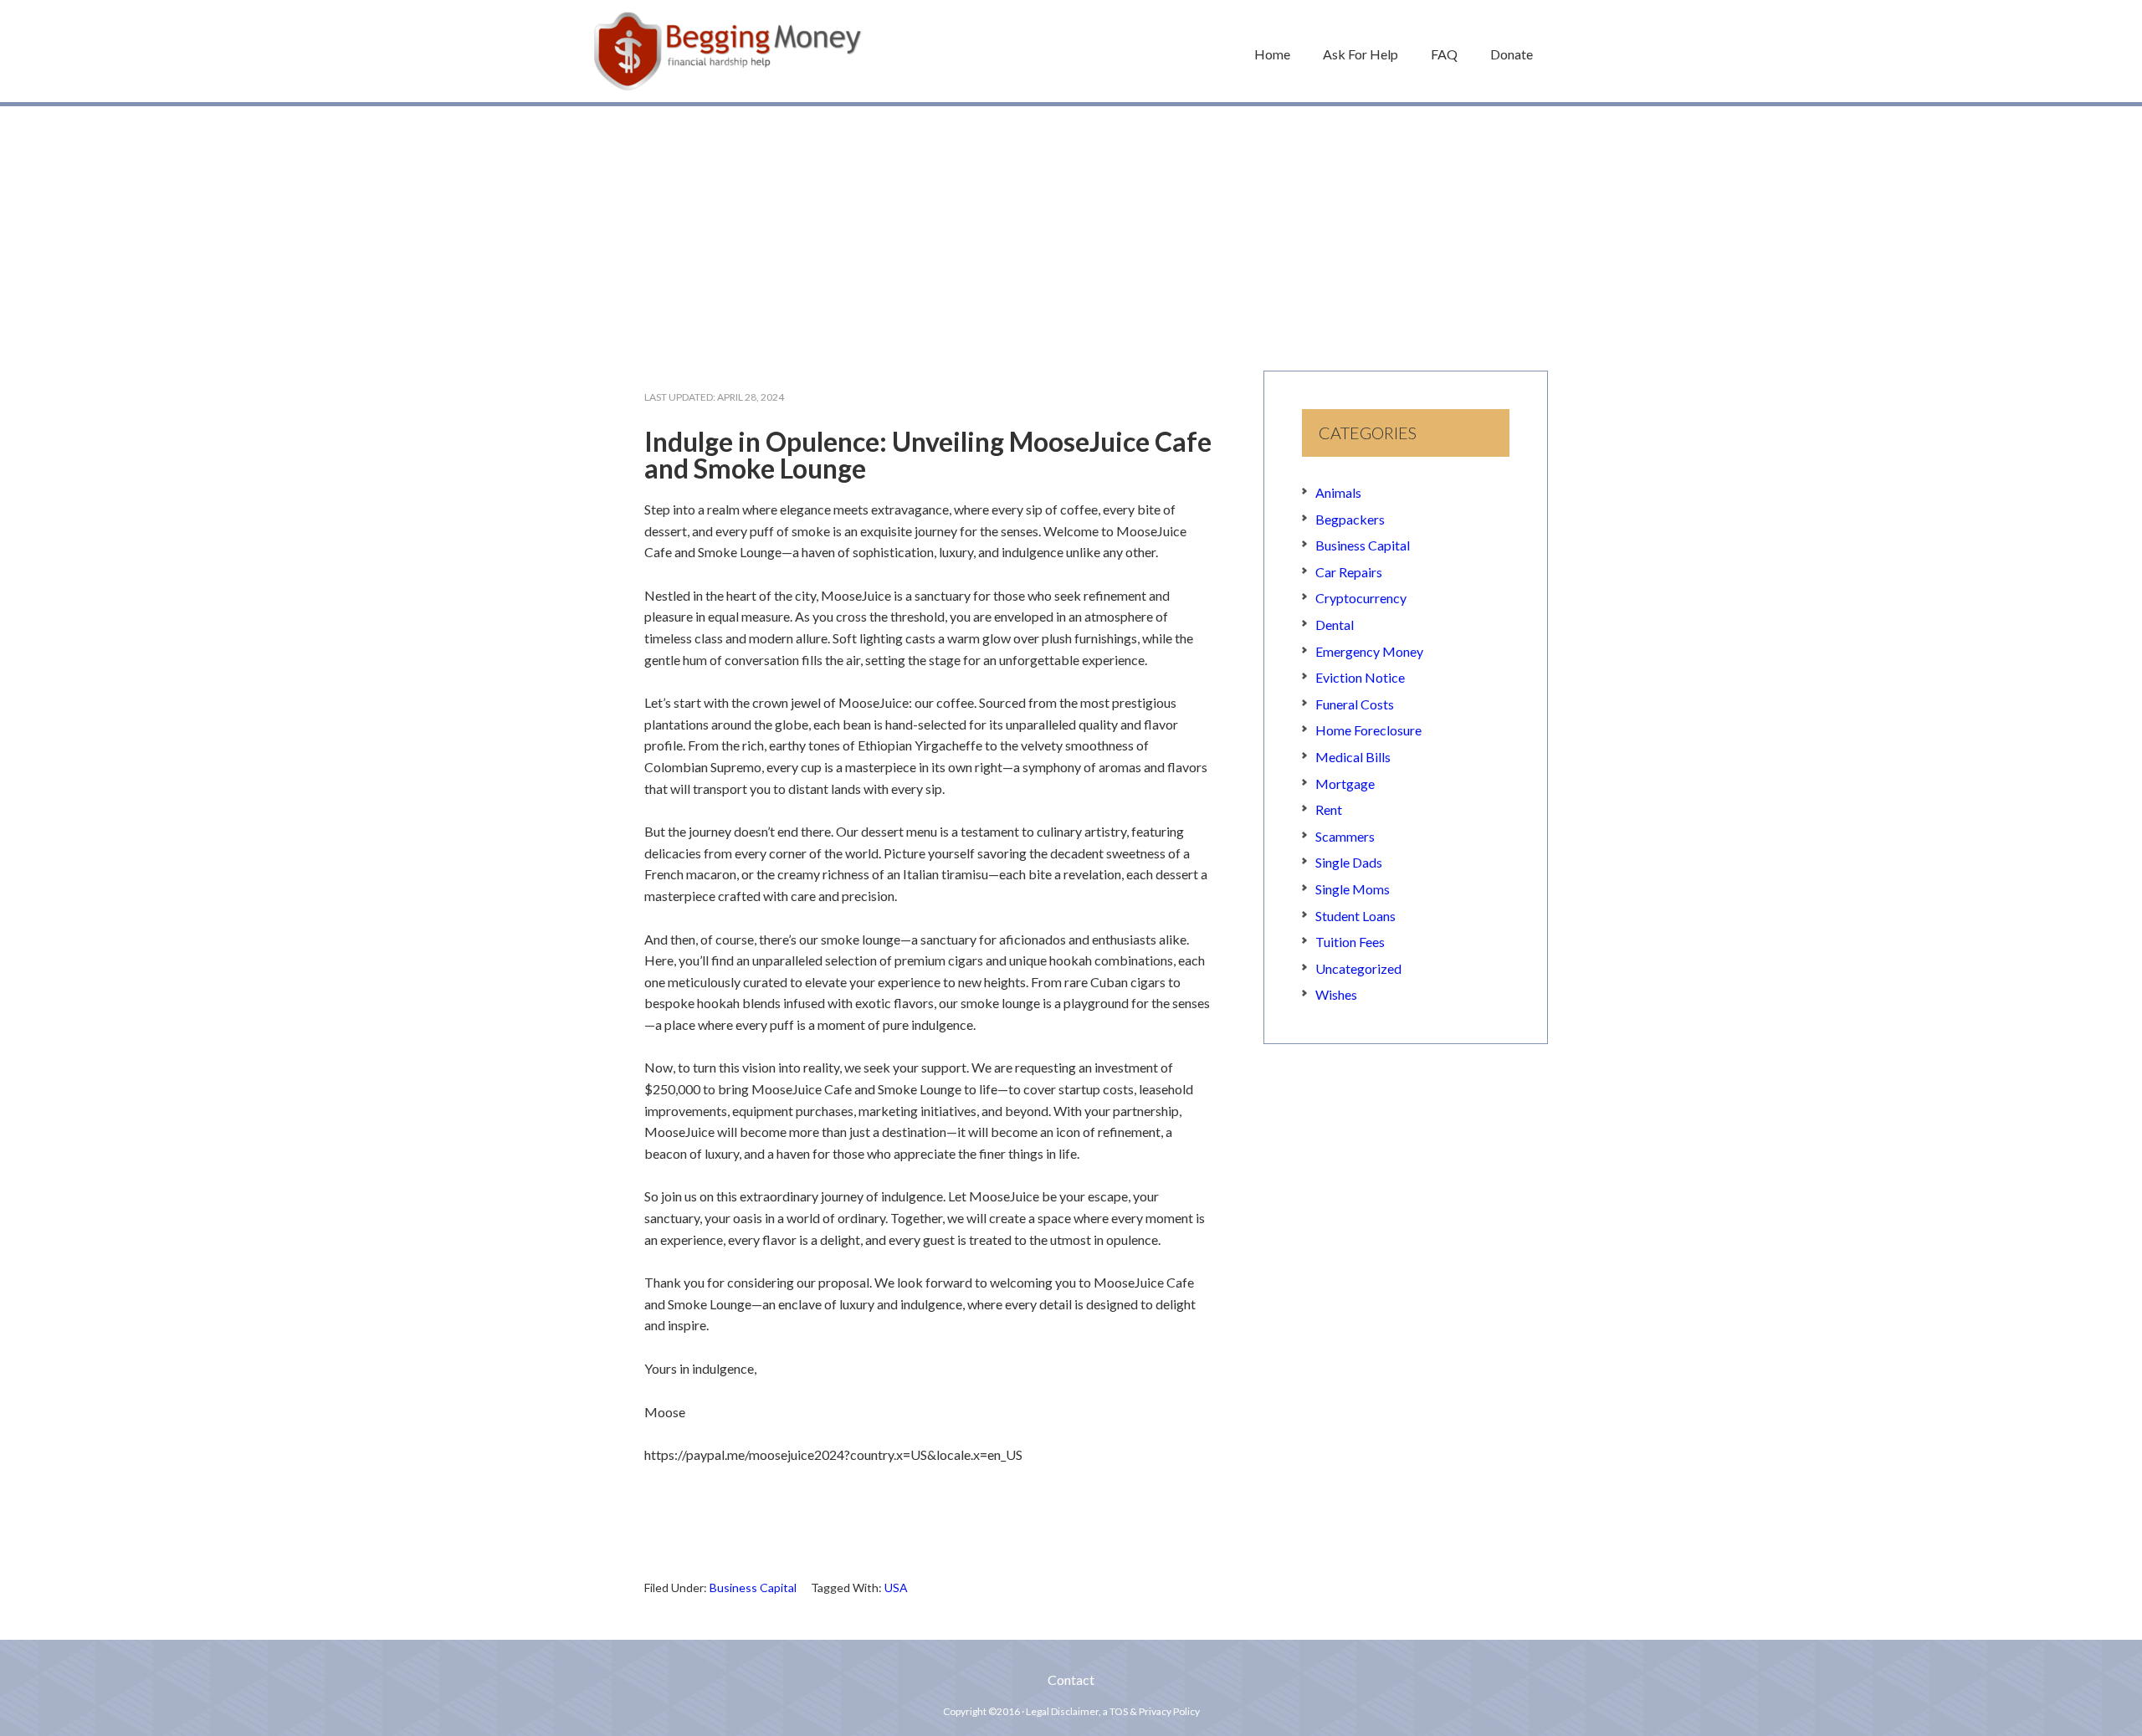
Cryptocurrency (1361, 598)
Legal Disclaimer (1062, 1711)
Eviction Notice (1360, 677)
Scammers (1345, 836)
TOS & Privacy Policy (1155, 1711)
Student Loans (1355, 916)
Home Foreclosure (1368, 730)
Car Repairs (1349, 572)
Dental (1335, 625)
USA (896, 1587)
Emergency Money (1369, 651)
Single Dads (1349, 862)
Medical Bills (1353, 757)
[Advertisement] (1071, 230)
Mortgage (1345, 784)
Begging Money (728, 51)
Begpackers (1350, 519)
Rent (1329, 809)
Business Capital (753, 1587)
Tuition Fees (1350, 942)
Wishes (1336, 994)
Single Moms (1353, 889)
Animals (1338, 492)
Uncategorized (1358, 968)
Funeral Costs (1355, 704)
